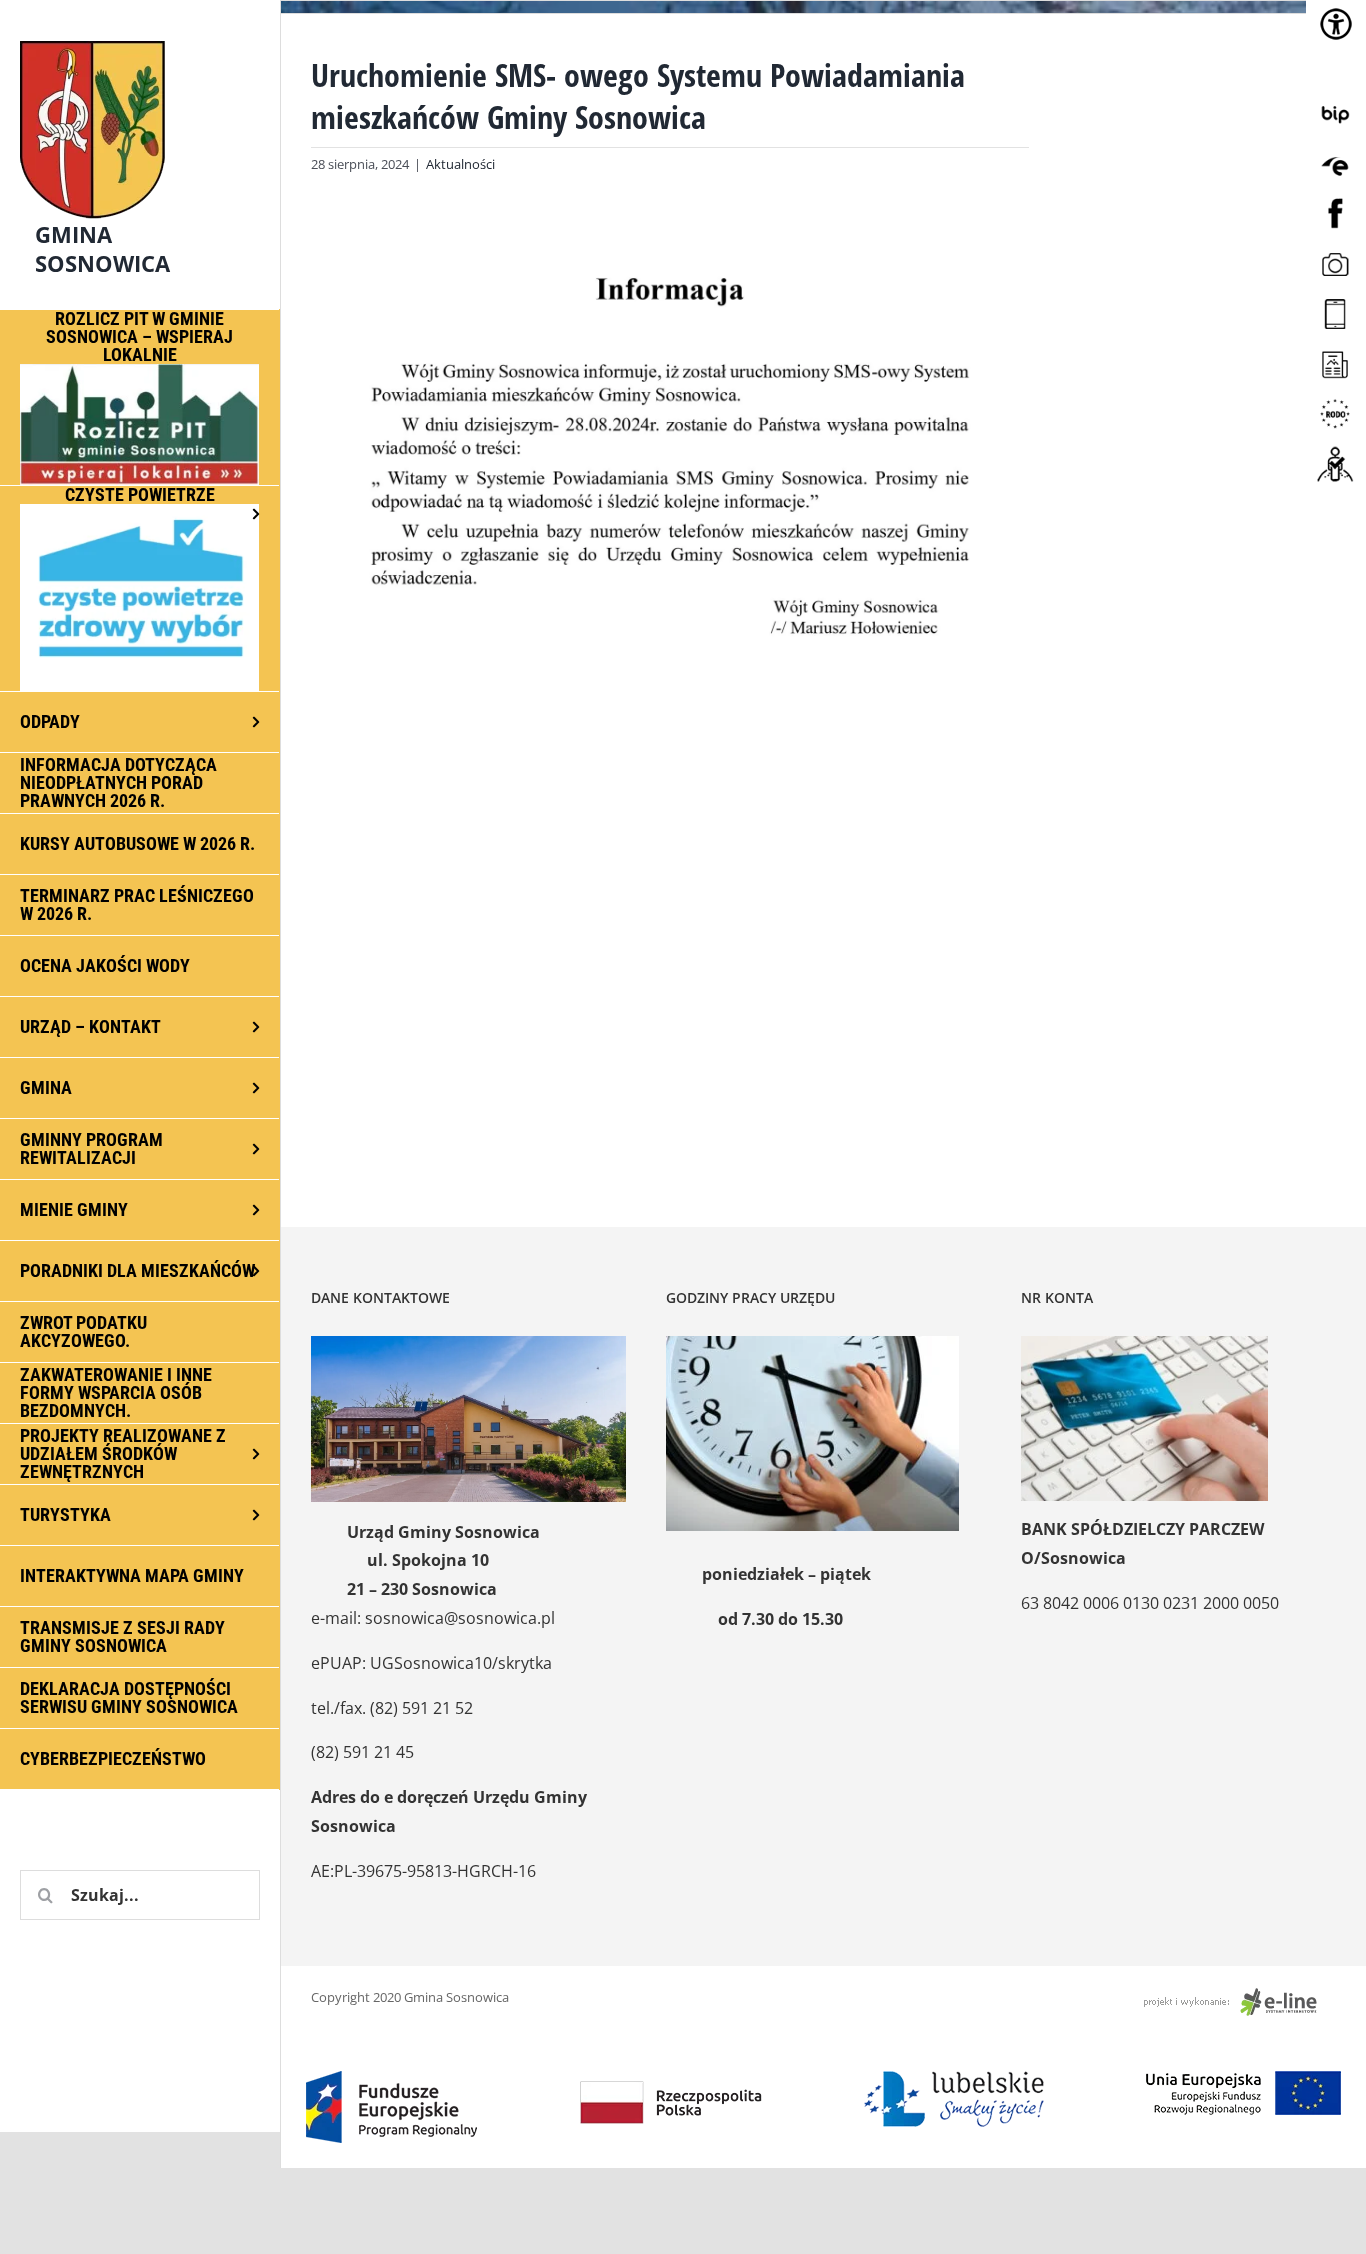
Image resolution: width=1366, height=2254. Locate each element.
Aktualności (460, 164)
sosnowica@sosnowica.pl (460, 1618)
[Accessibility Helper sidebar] (1336, 24)
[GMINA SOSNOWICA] (140, 36)
